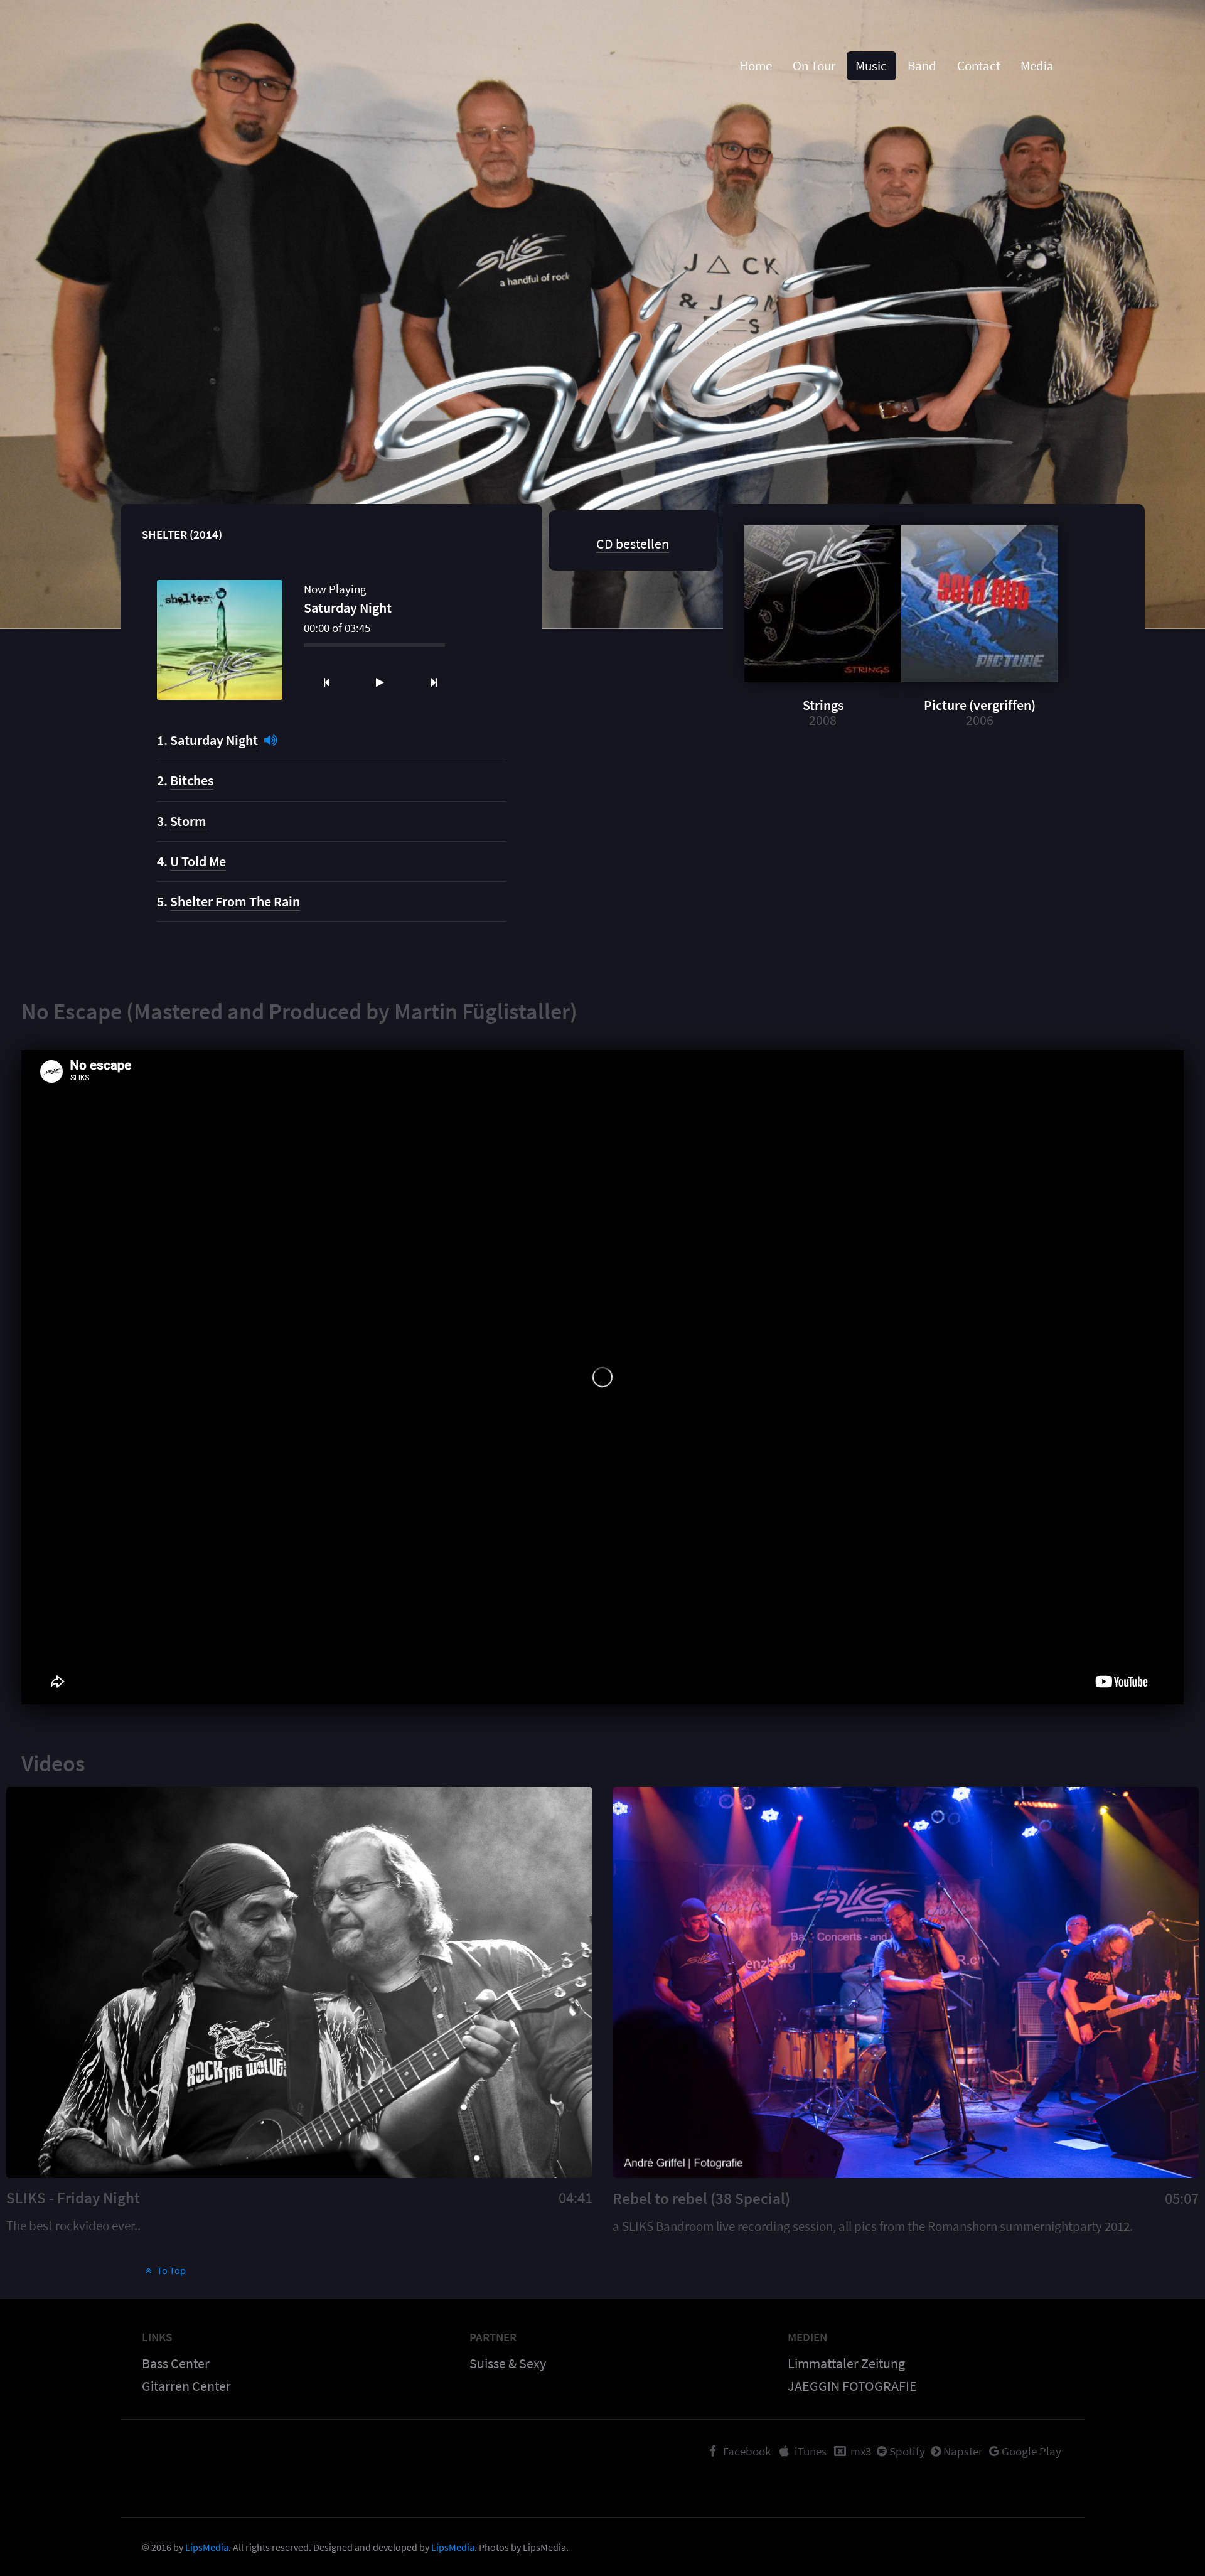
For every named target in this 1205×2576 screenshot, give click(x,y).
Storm (188, 821)
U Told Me (198, 861)
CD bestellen (633, 544)
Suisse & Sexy (508, 2363)
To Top (170, 2270)
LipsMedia (207, 2547)
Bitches (192, 780)
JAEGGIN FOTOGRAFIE (852, 2386)
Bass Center (176, 2363)
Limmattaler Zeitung (846, 2363)
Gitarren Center (186, 2386)
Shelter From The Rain (235, 901)
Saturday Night (214, 740)
